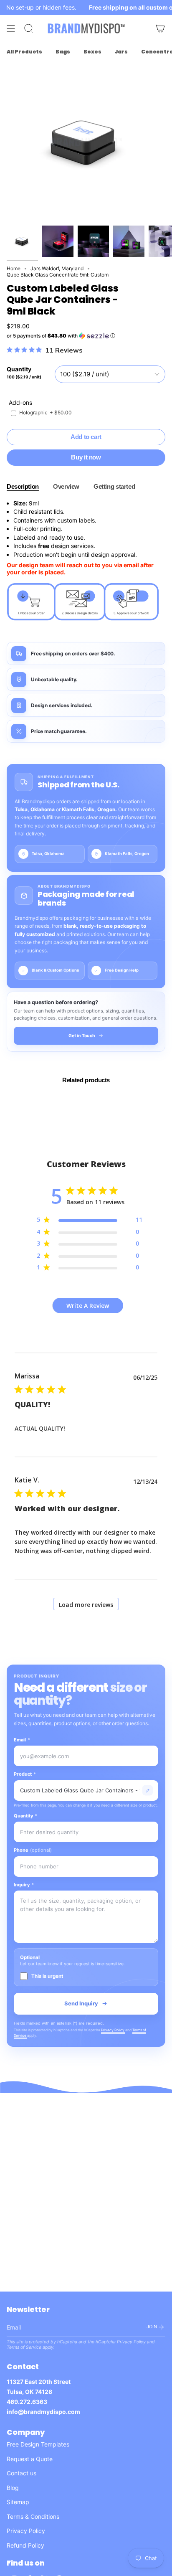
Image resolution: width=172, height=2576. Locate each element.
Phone (33, 1850)
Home (14, 268)
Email (22, 1740)
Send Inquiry (81, 2003)
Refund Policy (25, 2545)
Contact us (21, 2473)
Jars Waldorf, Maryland (57, 268)
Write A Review (88, 1306)
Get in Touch (82, 1036)
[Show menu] (11, 28)
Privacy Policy (113, 2030)
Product (25, 1774)
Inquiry (24, 1885)
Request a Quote (30, 2459)
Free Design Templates (38, 2444)
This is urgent (47, 1976)
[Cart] (160, 28)
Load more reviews (86, 1605)
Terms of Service (24, 2347)
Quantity (25, 1816)
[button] (86, 336)
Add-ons (20, 402)
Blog (13, 2488)
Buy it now (86, 457)
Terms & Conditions (33, 2516)
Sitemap (18, 2502)
